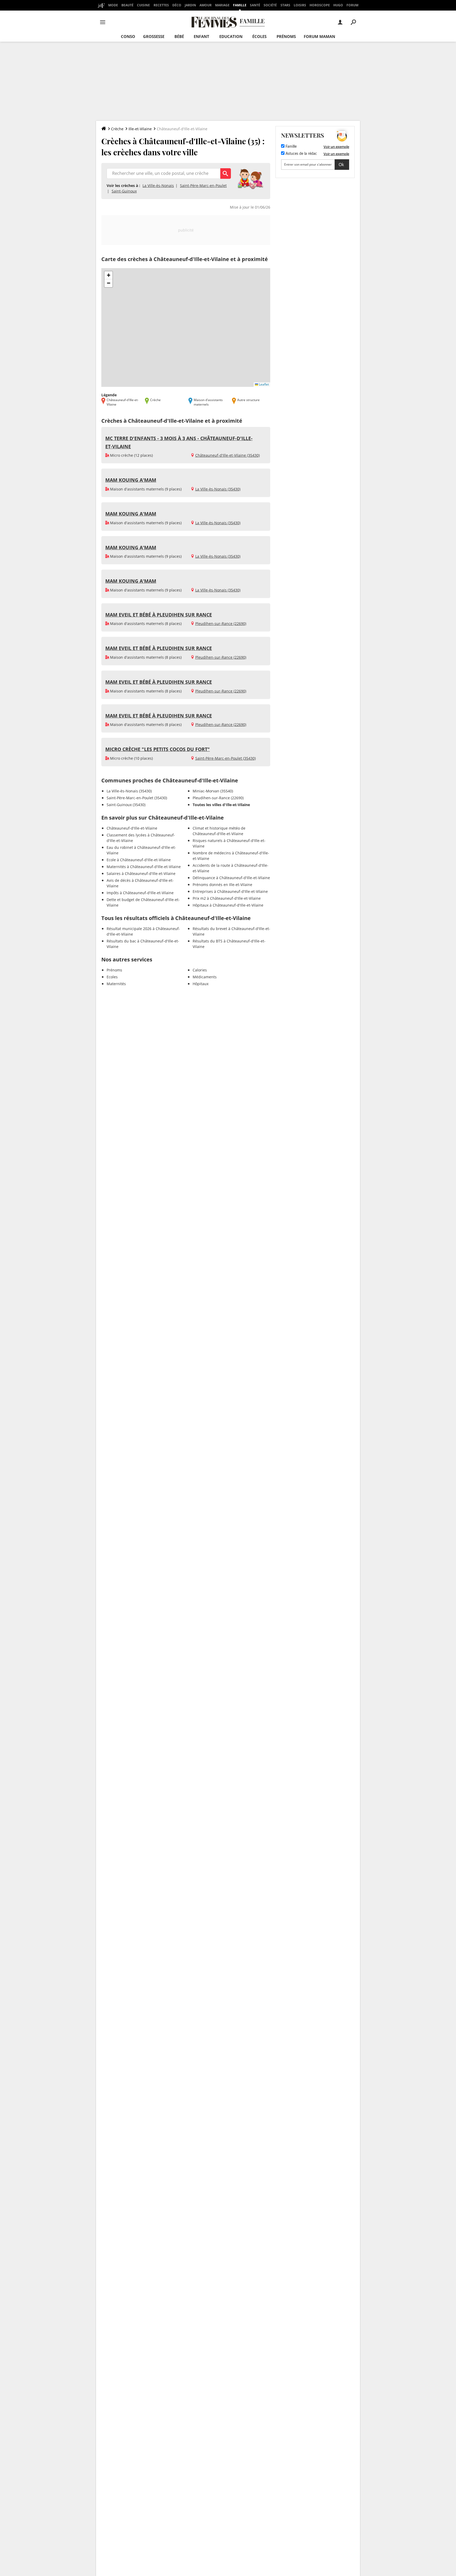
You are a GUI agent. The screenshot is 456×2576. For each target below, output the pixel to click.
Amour (206, 5)
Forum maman (319, 36)
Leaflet (263, 384)
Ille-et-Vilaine (140, 129)
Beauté (127, 5)
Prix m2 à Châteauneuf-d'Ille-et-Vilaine (227, 898)
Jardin (190, 5)
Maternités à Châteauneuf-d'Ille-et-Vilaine (144, 867)
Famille (240, 5)
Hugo (338, 5)
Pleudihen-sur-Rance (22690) (221, 623)
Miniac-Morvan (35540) (213, 791)
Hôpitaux (201, 984)
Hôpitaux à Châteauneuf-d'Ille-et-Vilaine (228, 905)
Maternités (116, 984)
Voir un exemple (336, 147)
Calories (200, 970)
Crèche (117, 129)
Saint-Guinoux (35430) (126, 805)
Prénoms (286, 36)
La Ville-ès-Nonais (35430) (218, 489)
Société (270, 5)
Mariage (222, 5)
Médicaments (205, 977)
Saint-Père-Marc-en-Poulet (203, 186)
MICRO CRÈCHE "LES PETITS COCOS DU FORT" (158, 749)
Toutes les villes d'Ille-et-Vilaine (221, 805)
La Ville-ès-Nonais (158, 186)
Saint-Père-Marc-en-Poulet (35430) (225, 758)
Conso (128, 36)
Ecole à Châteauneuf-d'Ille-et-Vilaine (139, 860)
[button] (108, 275)
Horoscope (320, 5)
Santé (255, 5)
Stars (285, 5)
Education (231, 36)
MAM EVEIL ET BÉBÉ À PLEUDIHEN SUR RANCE (159, 615)
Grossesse (154, 36)
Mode (113, 5)
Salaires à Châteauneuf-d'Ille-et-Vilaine (141, 873)
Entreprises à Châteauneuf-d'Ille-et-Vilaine (230, 891)
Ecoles (112, 977)
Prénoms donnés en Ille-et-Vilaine (222, 885)
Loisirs (300, 5)
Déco (177, 5)
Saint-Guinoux (124, 191)
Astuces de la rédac (301, 154)
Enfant (201, 36)
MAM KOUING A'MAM (131, 480)
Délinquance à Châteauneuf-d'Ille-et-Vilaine (231, 878)
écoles (259, 36)
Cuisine (143, 5)
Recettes (161, 5)
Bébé (179, 36)
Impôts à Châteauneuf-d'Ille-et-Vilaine (140, 893)
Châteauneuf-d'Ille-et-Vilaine (132, 828)
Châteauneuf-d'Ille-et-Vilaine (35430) (227, 455)
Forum (352, 5)
